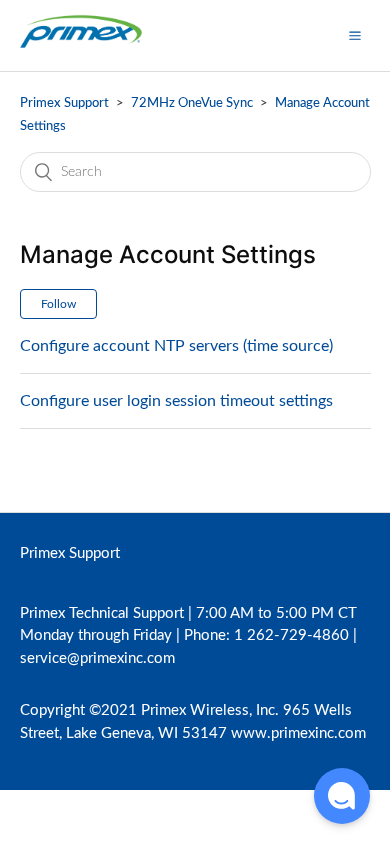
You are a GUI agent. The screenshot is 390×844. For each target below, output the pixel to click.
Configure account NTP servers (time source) (176, 346)
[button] (355, 35)
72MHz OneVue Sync (192, 103)
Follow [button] (58, 304)
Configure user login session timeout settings (176, 401)
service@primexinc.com (97, 658)
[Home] (81, 45)
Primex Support (64, 103)
